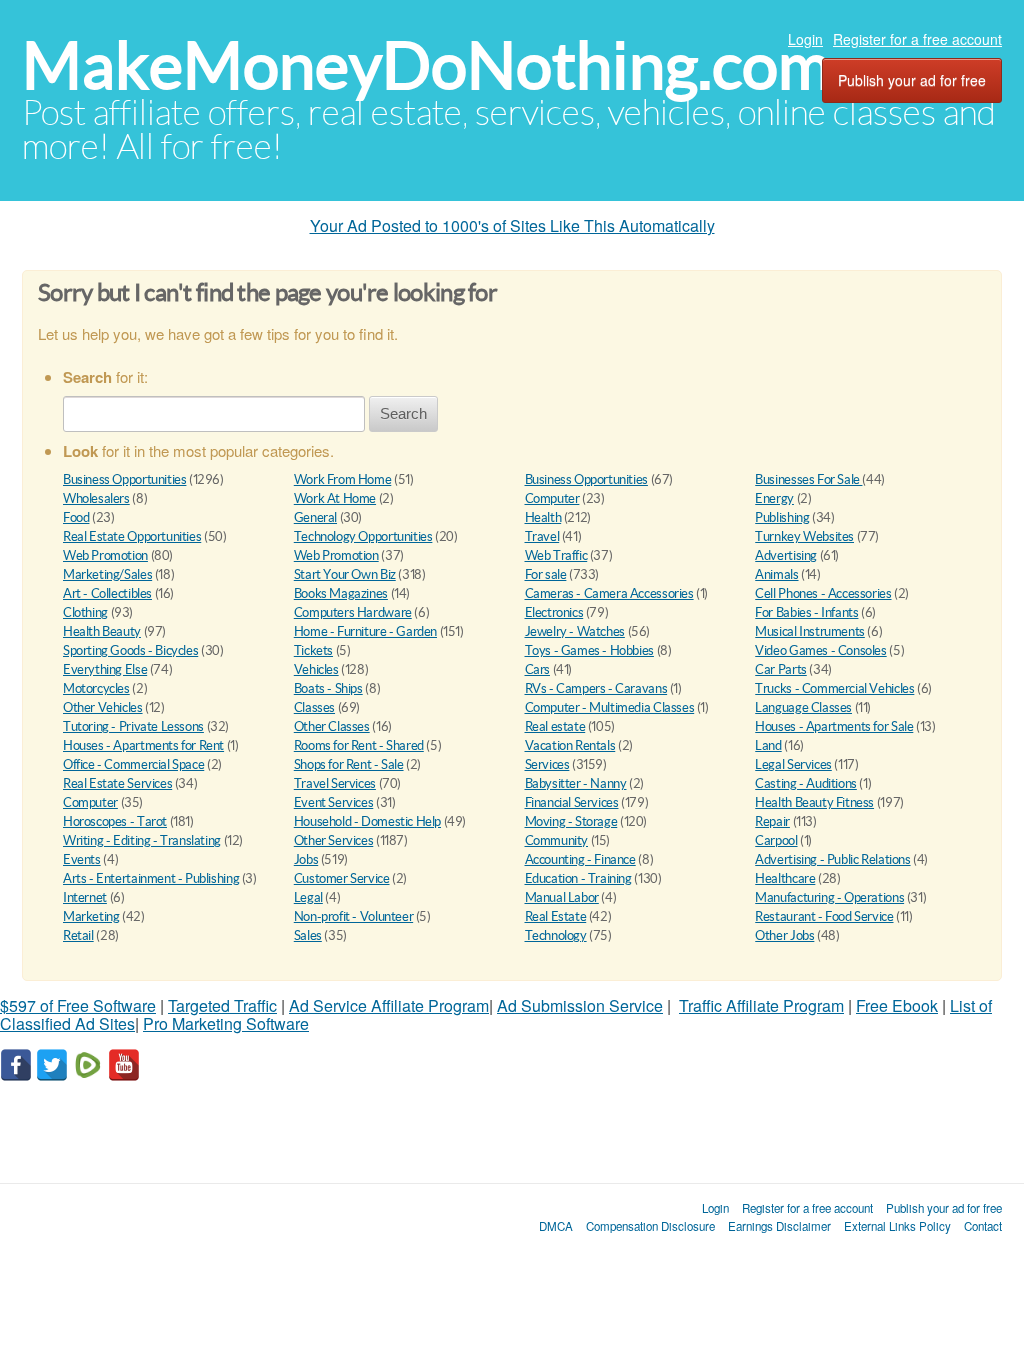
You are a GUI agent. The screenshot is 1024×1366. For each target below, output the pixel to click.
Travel (542, 536)
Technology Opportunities (363, 536)
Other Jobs (784, 935)
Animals (776, 574)
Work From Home (343, 479)
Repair (772, 821)
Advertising (786, 555)
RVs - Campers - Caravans (596, 688)
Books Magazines (341, 593)
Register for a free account (917, 39)
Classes (314, 707)
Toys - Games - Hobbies (589, 650)
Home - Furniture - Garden (365, 631)
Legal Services (793, 764)
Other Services (334, 840)
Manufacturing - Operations (829, 897)
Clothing (85, 612)
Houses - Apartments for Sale (834, 726)
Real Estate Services (117, 783)
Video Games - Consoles (820, 650)
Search (403, 413)
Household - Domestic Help (367, 821)
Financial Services (572, 802)
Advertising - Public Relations (832, 859)
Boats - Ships (328, 688)
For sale (546, 574)
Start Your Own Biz (345, 574)
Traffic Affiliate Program (761, 1005)
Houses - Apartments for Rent (143, 745)
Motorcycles (96, 688)
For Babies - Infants (806, 612)
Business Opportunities (124, 479)
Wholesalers (96, 498)
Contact (983, 1226)
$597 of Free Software (78, 1005)
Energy (774, 498)
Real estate (555, 726)
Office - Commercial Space (133, 764)
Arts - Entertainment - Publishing (151, 878)
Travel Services (335, 783)
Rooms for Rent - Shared (359, 745)
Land (768, 745)
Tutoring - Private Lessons (133, 726)
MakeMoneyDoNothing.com (426, 65)
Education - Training (578, 878)
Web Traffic (556, 555)
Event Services (334, 802)
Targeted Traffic (222, 1005)
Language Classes (803, 707)
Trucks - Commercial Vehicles (834, 688)
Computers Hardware (353, 612)
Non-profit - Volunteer (353, 916)
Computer (552, 498)
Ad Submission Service (580, 1005)
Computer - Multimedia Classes (610, 707)
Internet (85, 897)
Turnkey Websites (804, 536)
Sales (308, 935)
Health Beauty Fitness (814, 802)
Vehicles (316, 669)
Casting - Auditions (806, 783)
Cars (537, 669)
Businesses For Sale (808, 479)
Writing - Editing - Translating (142, 840)
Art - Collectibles (107, 593)
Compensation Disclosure (650, 1226)
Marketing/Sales (107, 574)
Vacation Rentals (570, 745)
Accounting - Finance (580, 859)
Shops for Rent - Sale (349, 764)
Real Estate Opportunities (132, 536)
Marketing (91, 916)
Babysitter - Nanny (576, 783)
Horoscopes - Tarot (115, 821)
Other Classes (332, 726)
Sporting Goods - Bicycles (130, 650)
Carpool (776, 840)
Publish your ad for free (912, 80)
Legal (308, 897)
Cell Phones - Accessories (823, 593)
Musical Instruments (810, 631)
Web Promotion (105, 555)
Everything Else (105, 669)
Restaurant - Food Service (824, 916)
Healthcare (785, 878)
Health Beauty (102, 631)
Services (547, 764)
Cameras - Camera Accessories (609, 593)
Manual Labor (562, 897)
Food (76, 517)
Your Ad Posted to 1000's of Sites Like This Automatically (512, 225)
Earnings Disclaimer (779, 1226)
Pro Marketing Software (226, 1023)
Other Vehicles (103, 707)
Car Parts (781, 669)
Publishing (782, 517)
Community (557, 840)
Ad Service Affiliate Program (389, 1005)
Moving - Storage (571, 821)
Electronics (554, 612)
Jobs (306, 859)
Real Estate (556, 916)
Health (543, 517)
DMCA (556, 1226)
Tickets (313, 650)
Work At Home (335, 498)
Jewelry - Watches (575, 631)
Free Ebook (897, 1005)
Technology (556, 935)
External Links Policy (897, 1226)
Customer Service (342, 878)
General (315, 517)
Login (805, 39)
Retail (78, 935)
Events (82, 859)
